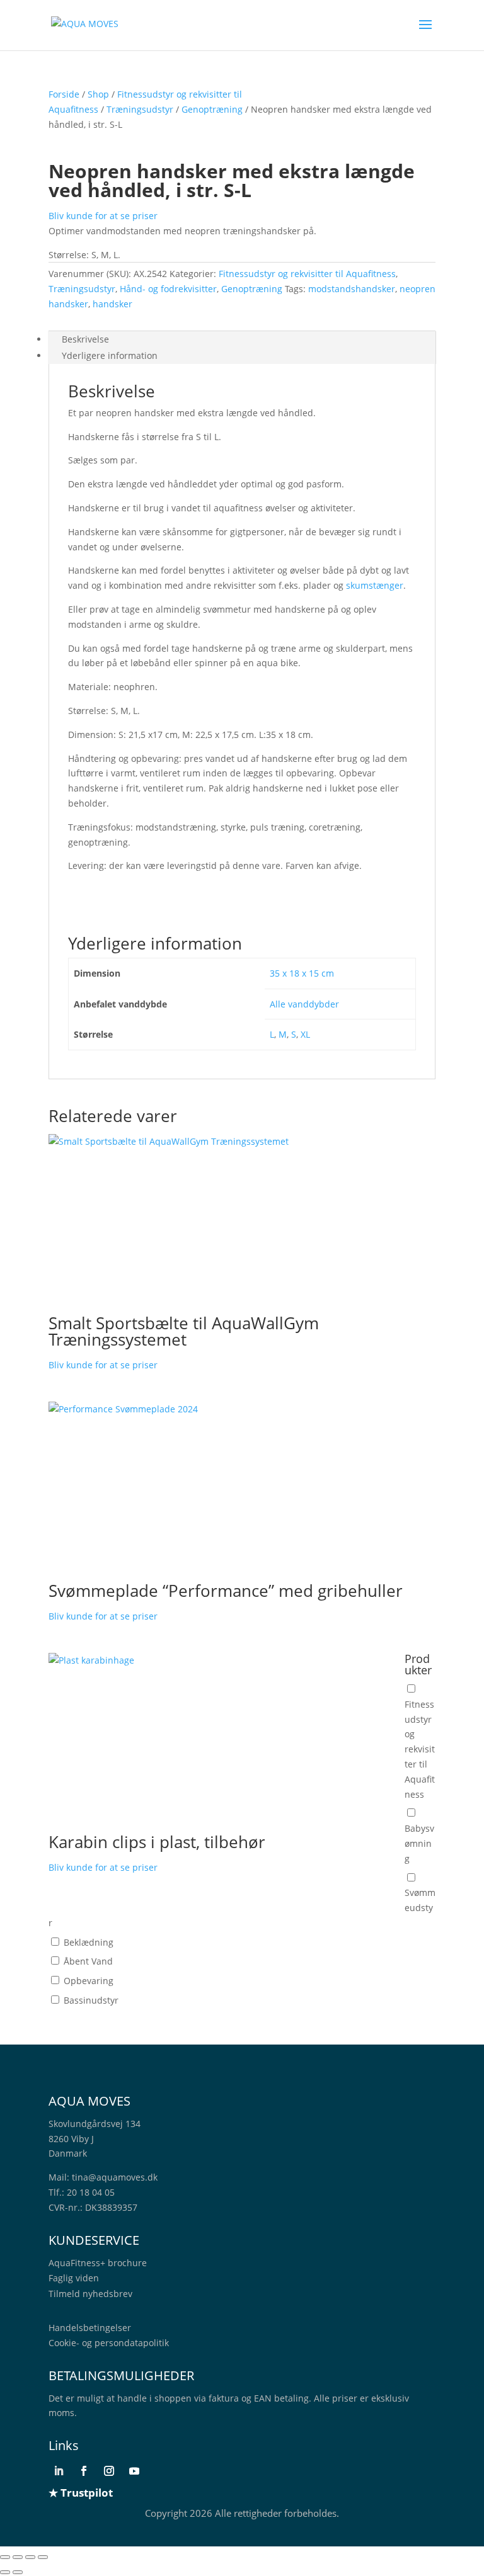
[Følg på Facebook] (84, 2471)
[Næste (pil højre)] (18, 2572)
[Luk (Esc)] (43, 2557)
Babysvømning (419, 1843)
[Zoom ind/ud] (5, 2557)
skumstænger (375, 585)
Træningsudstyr (140, 109)
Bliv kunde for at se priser (103, 216)
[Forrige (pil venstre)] (5, 2572)
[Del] (30, 2557)
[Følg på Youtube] (134, 2471)
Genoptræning (212, 109)
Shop (98, 94)
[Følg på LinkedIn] (59, 2471)
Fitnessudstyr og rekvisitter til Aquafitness (307, 274)
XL (305, 1034)
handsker (112, 304)
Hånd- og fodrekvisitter (168, 289)
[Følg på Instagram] (109, 2471)
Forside (64, 94)
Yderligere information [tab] (110, 355)
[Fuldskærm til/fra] (18, 2557)
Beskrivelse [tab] (85, 339)
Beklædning (89, 1942)
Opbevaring (89, 1981)
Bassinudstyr (91, 2000)
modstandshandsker (352, 289)
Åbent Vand (88, 1961)
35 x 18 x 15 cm (302, 973)
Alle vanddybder (304, 1004)
